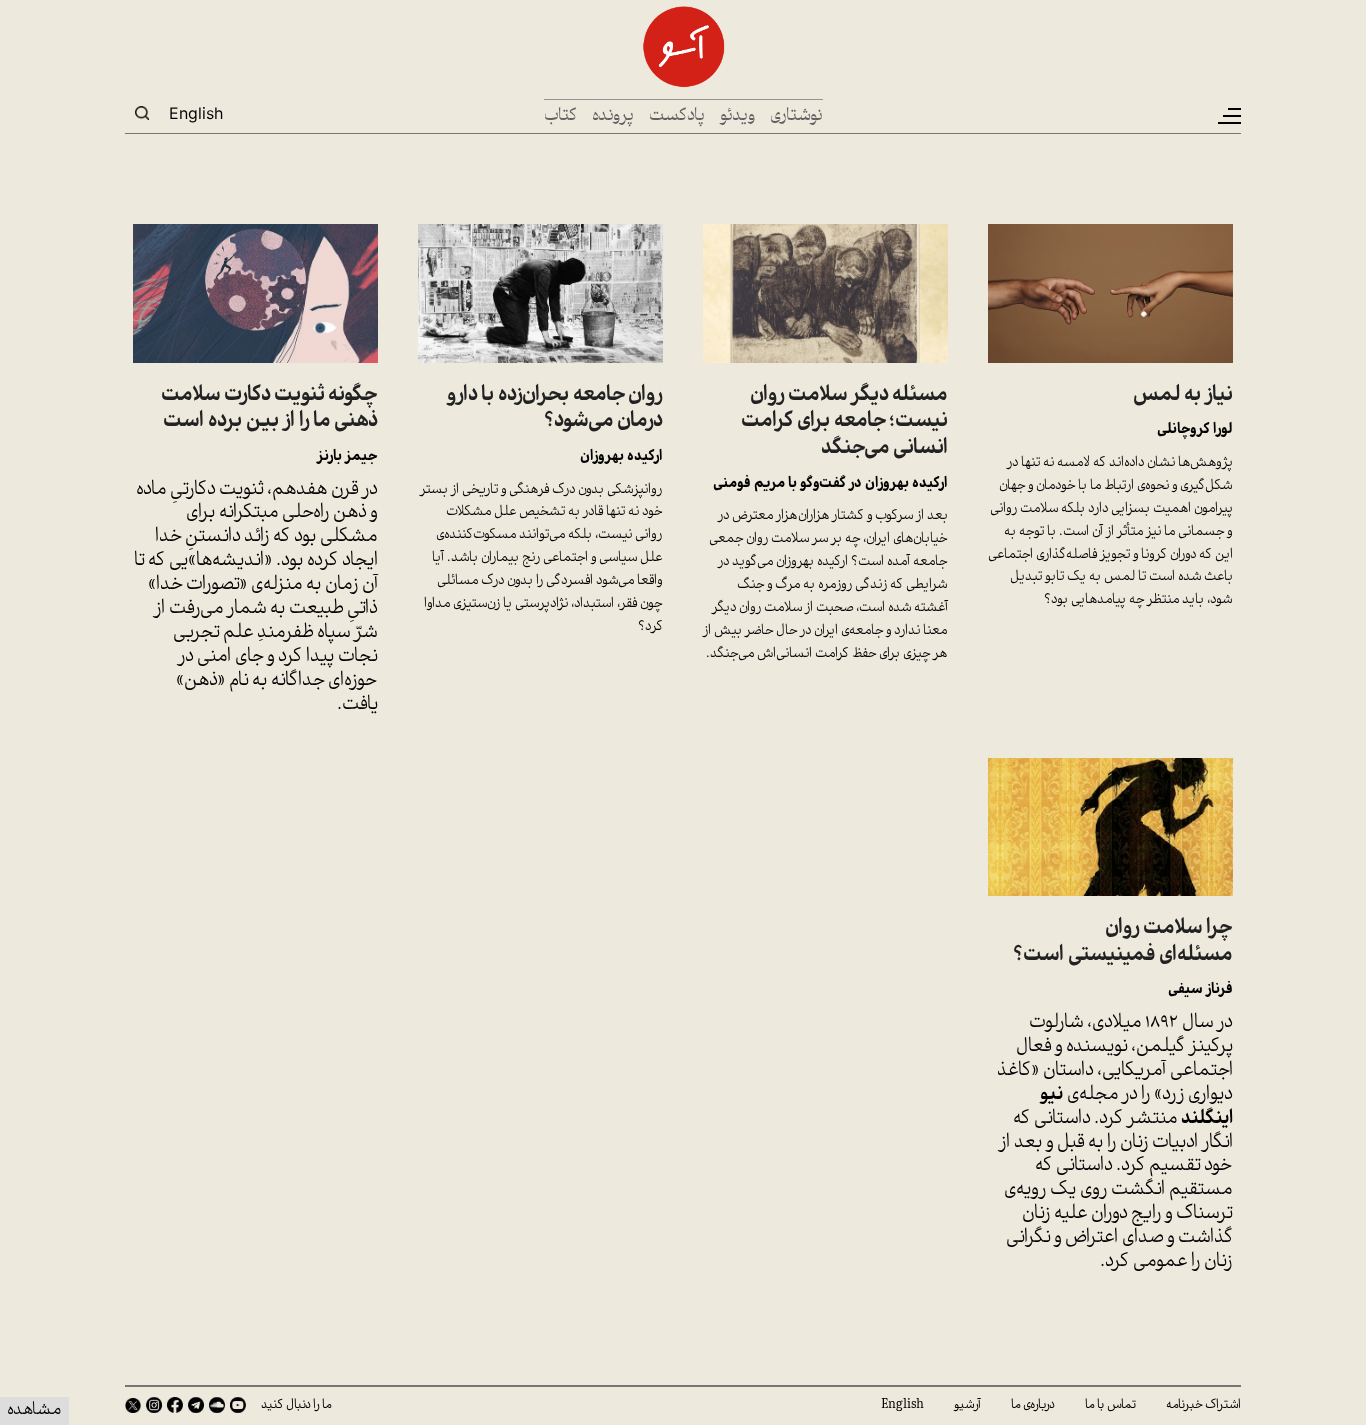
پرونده (613, 116)
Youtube (238, 1405)
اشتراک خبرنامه (1203, 1405)
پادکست (677, 116)
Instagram (154, 1405)
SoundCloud (217, 1405)
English (196, 113)
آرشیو (967, 1405)
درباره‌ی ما (1033, 1405)
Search (142, 113)
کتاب (560, 116)
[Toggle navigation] (1228, 116)
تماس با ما (1110, 1405)
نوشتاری (796, 116)
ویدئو (737, 116)
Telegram (196, 1405)
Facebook (175, 1405)
